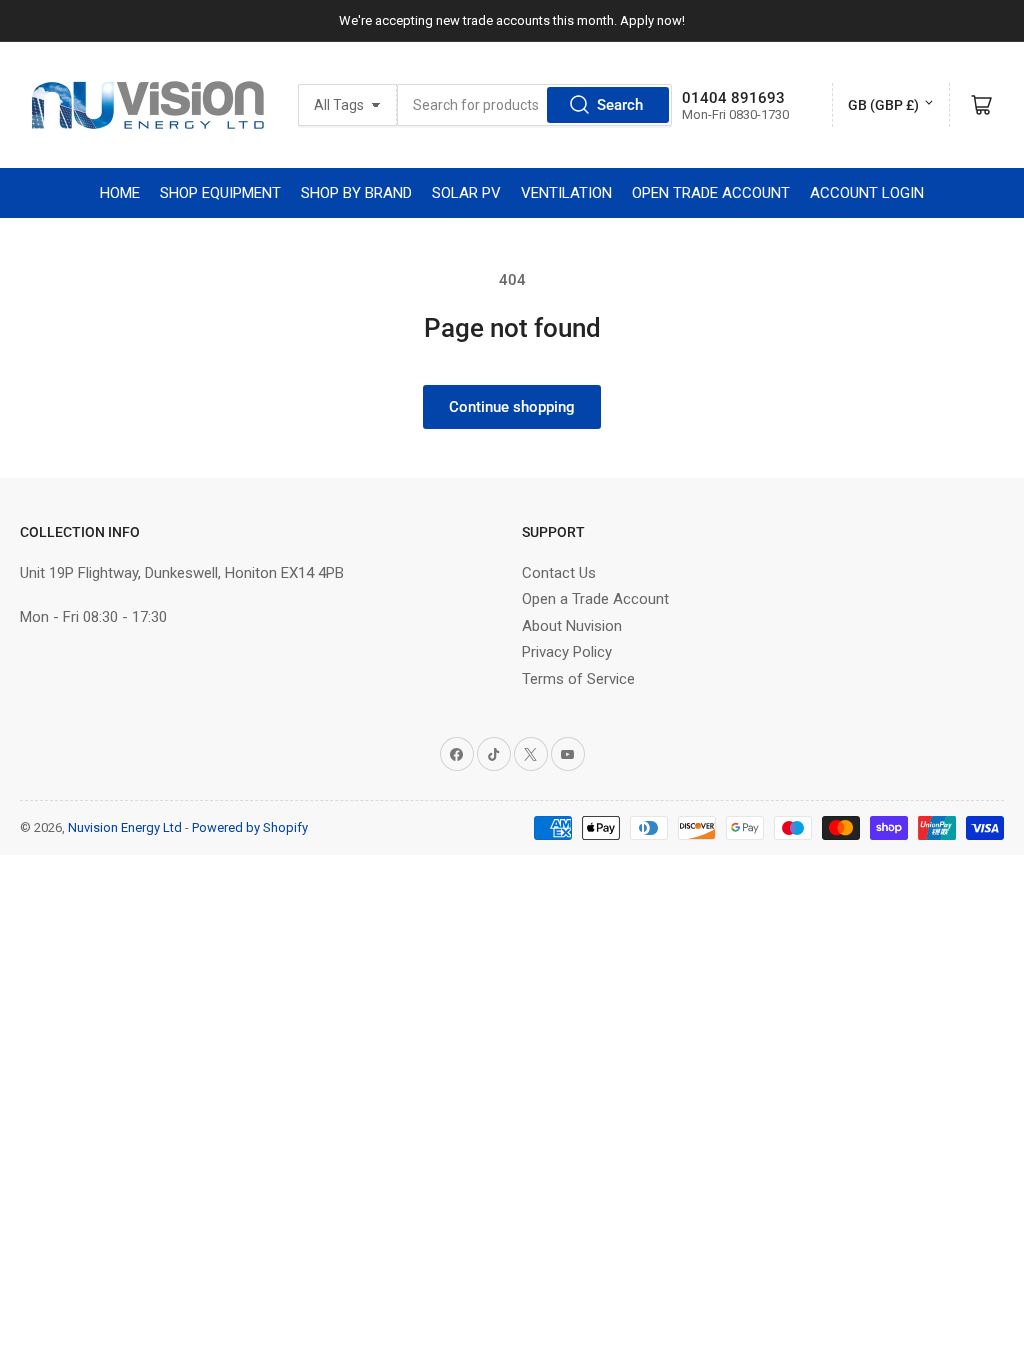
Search (620, 105)
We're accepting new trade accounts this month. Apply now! (512, 20)
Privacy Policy (567, 652)
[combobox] (534, 105)
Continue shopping (512, 407)
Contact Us (559, 573)
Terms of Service (578, 679)
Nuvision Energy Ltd (125, 827)
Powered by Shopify (250, 827)
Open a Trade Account (595, 599)
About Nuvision (572, 626)
